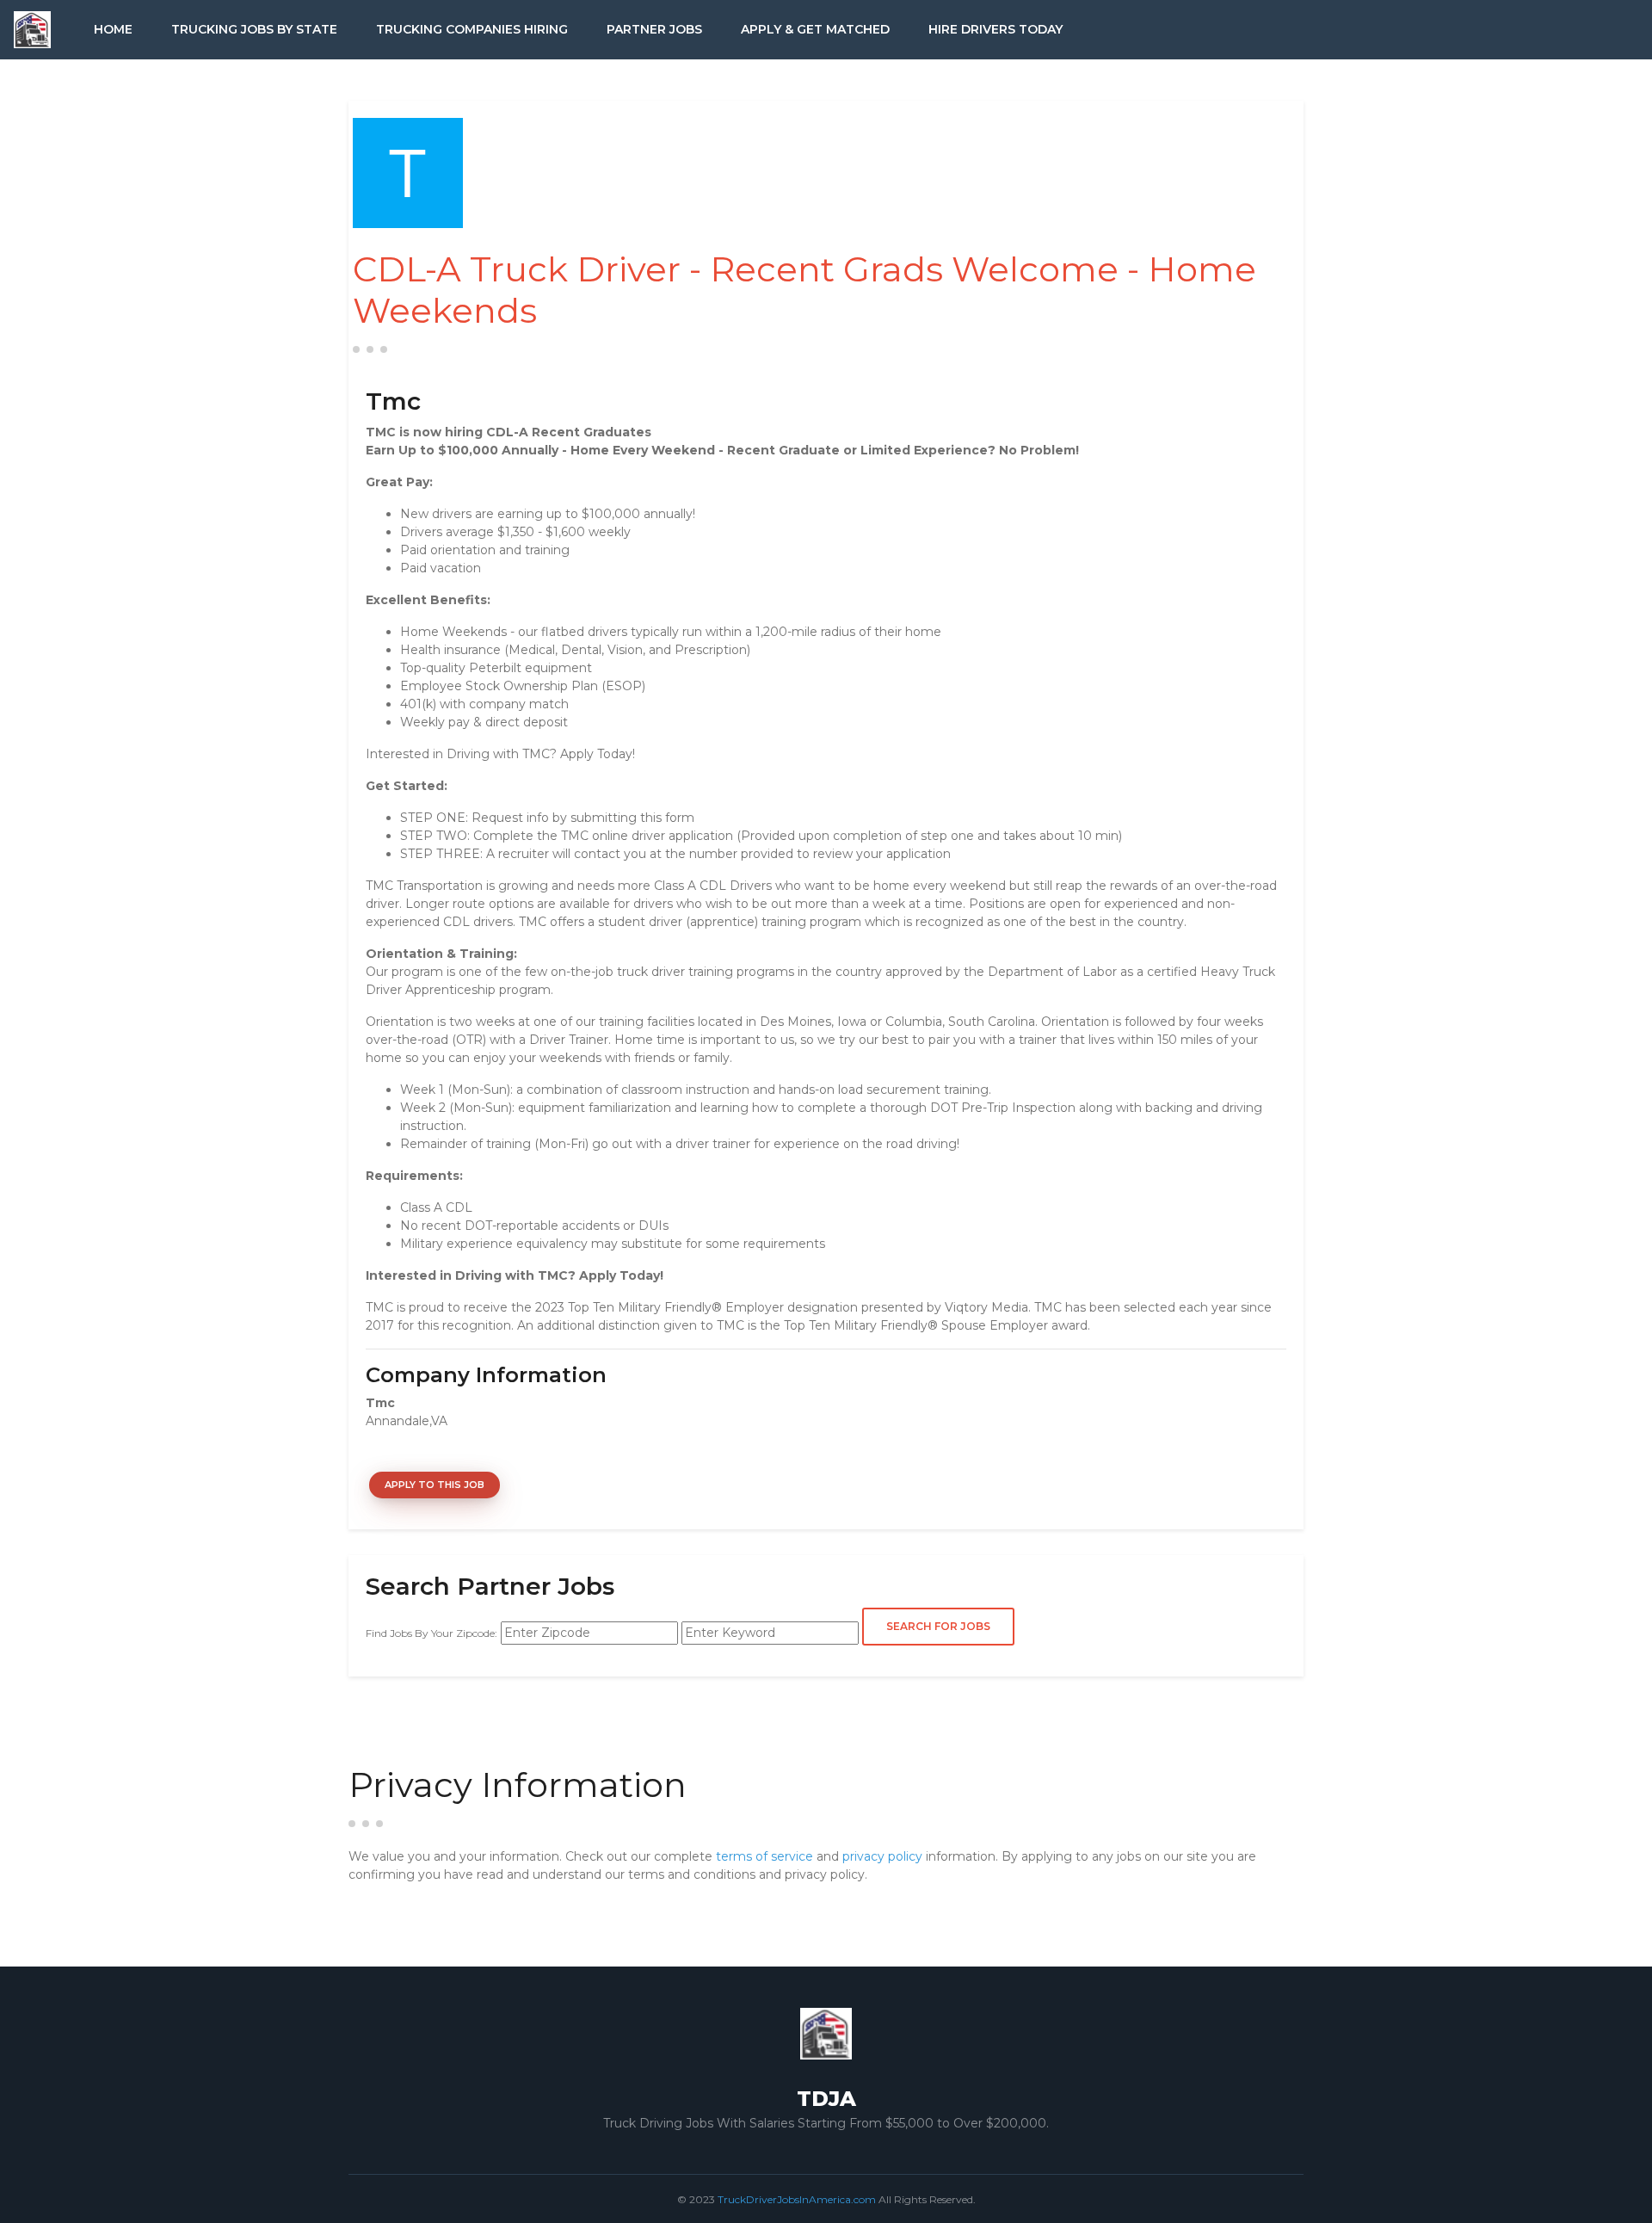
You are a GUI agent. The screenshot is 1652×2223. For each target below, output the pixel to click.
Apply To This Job (435, 1485)
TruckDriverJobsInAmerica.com (797, 2199)
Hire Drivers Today (996, 29)
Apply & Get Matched (815, 29)
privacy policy (882, 1856)
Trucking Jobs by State (254, 29)
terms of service (764, 1856)
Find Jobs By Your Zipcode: (431, 1633)
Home (113, 29)
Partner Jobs (654, 29)
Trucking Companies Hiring (472, 29)
